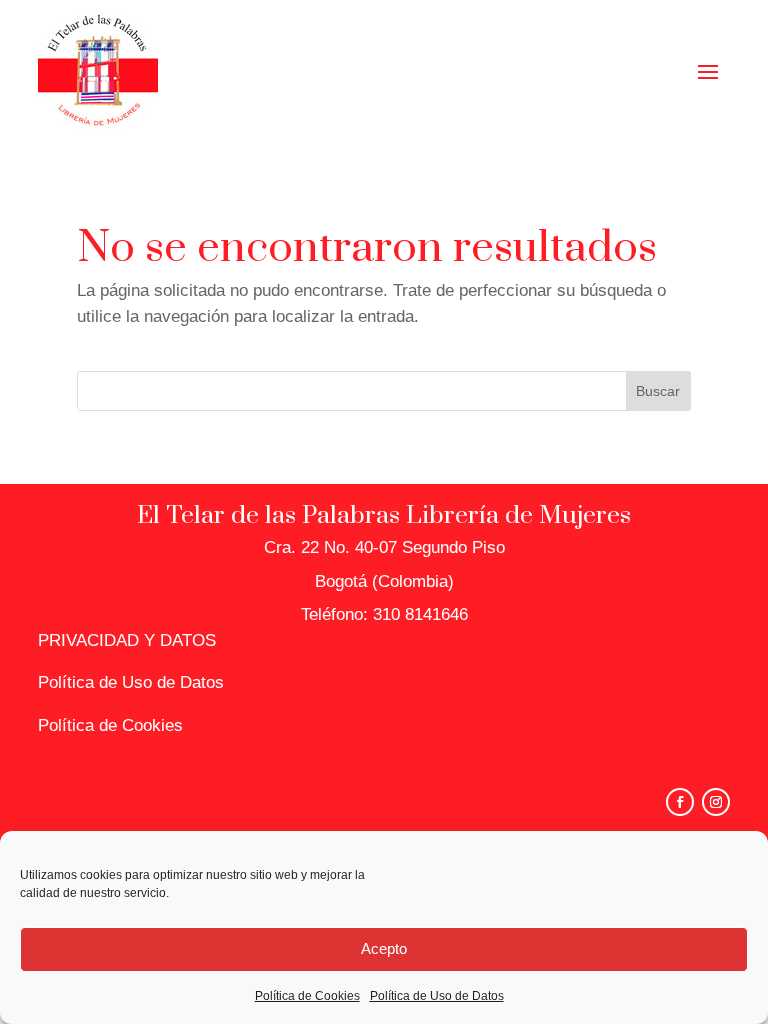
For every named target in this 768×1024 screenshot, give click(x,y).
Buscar (658, 391)
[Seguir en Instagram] (716, 802)
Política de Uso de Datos (437, 996)
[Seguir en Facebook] (680, 802)
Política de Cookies (307, 996)
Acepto (384, 948)
